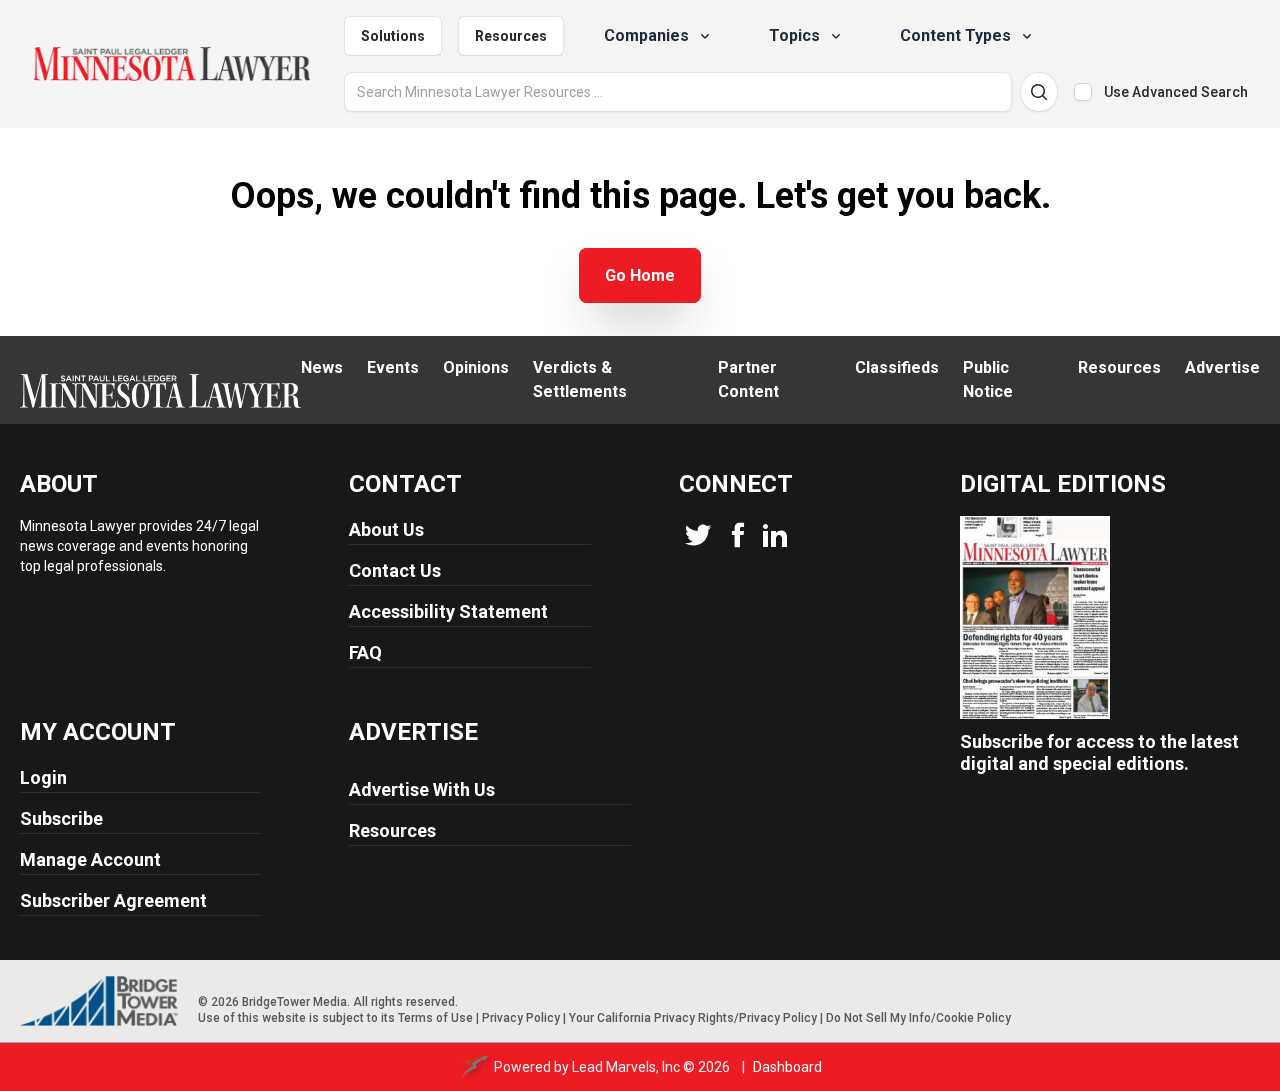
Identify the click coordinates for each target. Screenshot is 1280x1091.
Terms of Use (435, 1018)
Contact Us (395, 570)
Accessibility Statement (448, 611)
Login (43, 777)
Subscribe (61, 818)
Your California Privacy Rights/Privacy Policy (693, 1018)
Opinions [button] (476, 367)
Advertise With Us (422, 789)
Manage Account (90, 859)
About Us (386, 529)
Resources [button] (1119, 367)
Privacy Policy (521, 1018)
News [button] (322, 367)
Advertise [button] (1222, 367)
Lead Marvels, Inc (626, 1067)
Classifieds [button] (897, 367)
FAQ (365, 652)
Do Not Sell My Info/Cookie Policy (918, 1018)
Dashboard (787, 1067)
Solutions (393, 36)
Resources (511, 36)
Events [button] (393, 367)
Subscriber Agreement (113, 900)
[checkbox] (1083, 92)
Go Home (640, 275)
